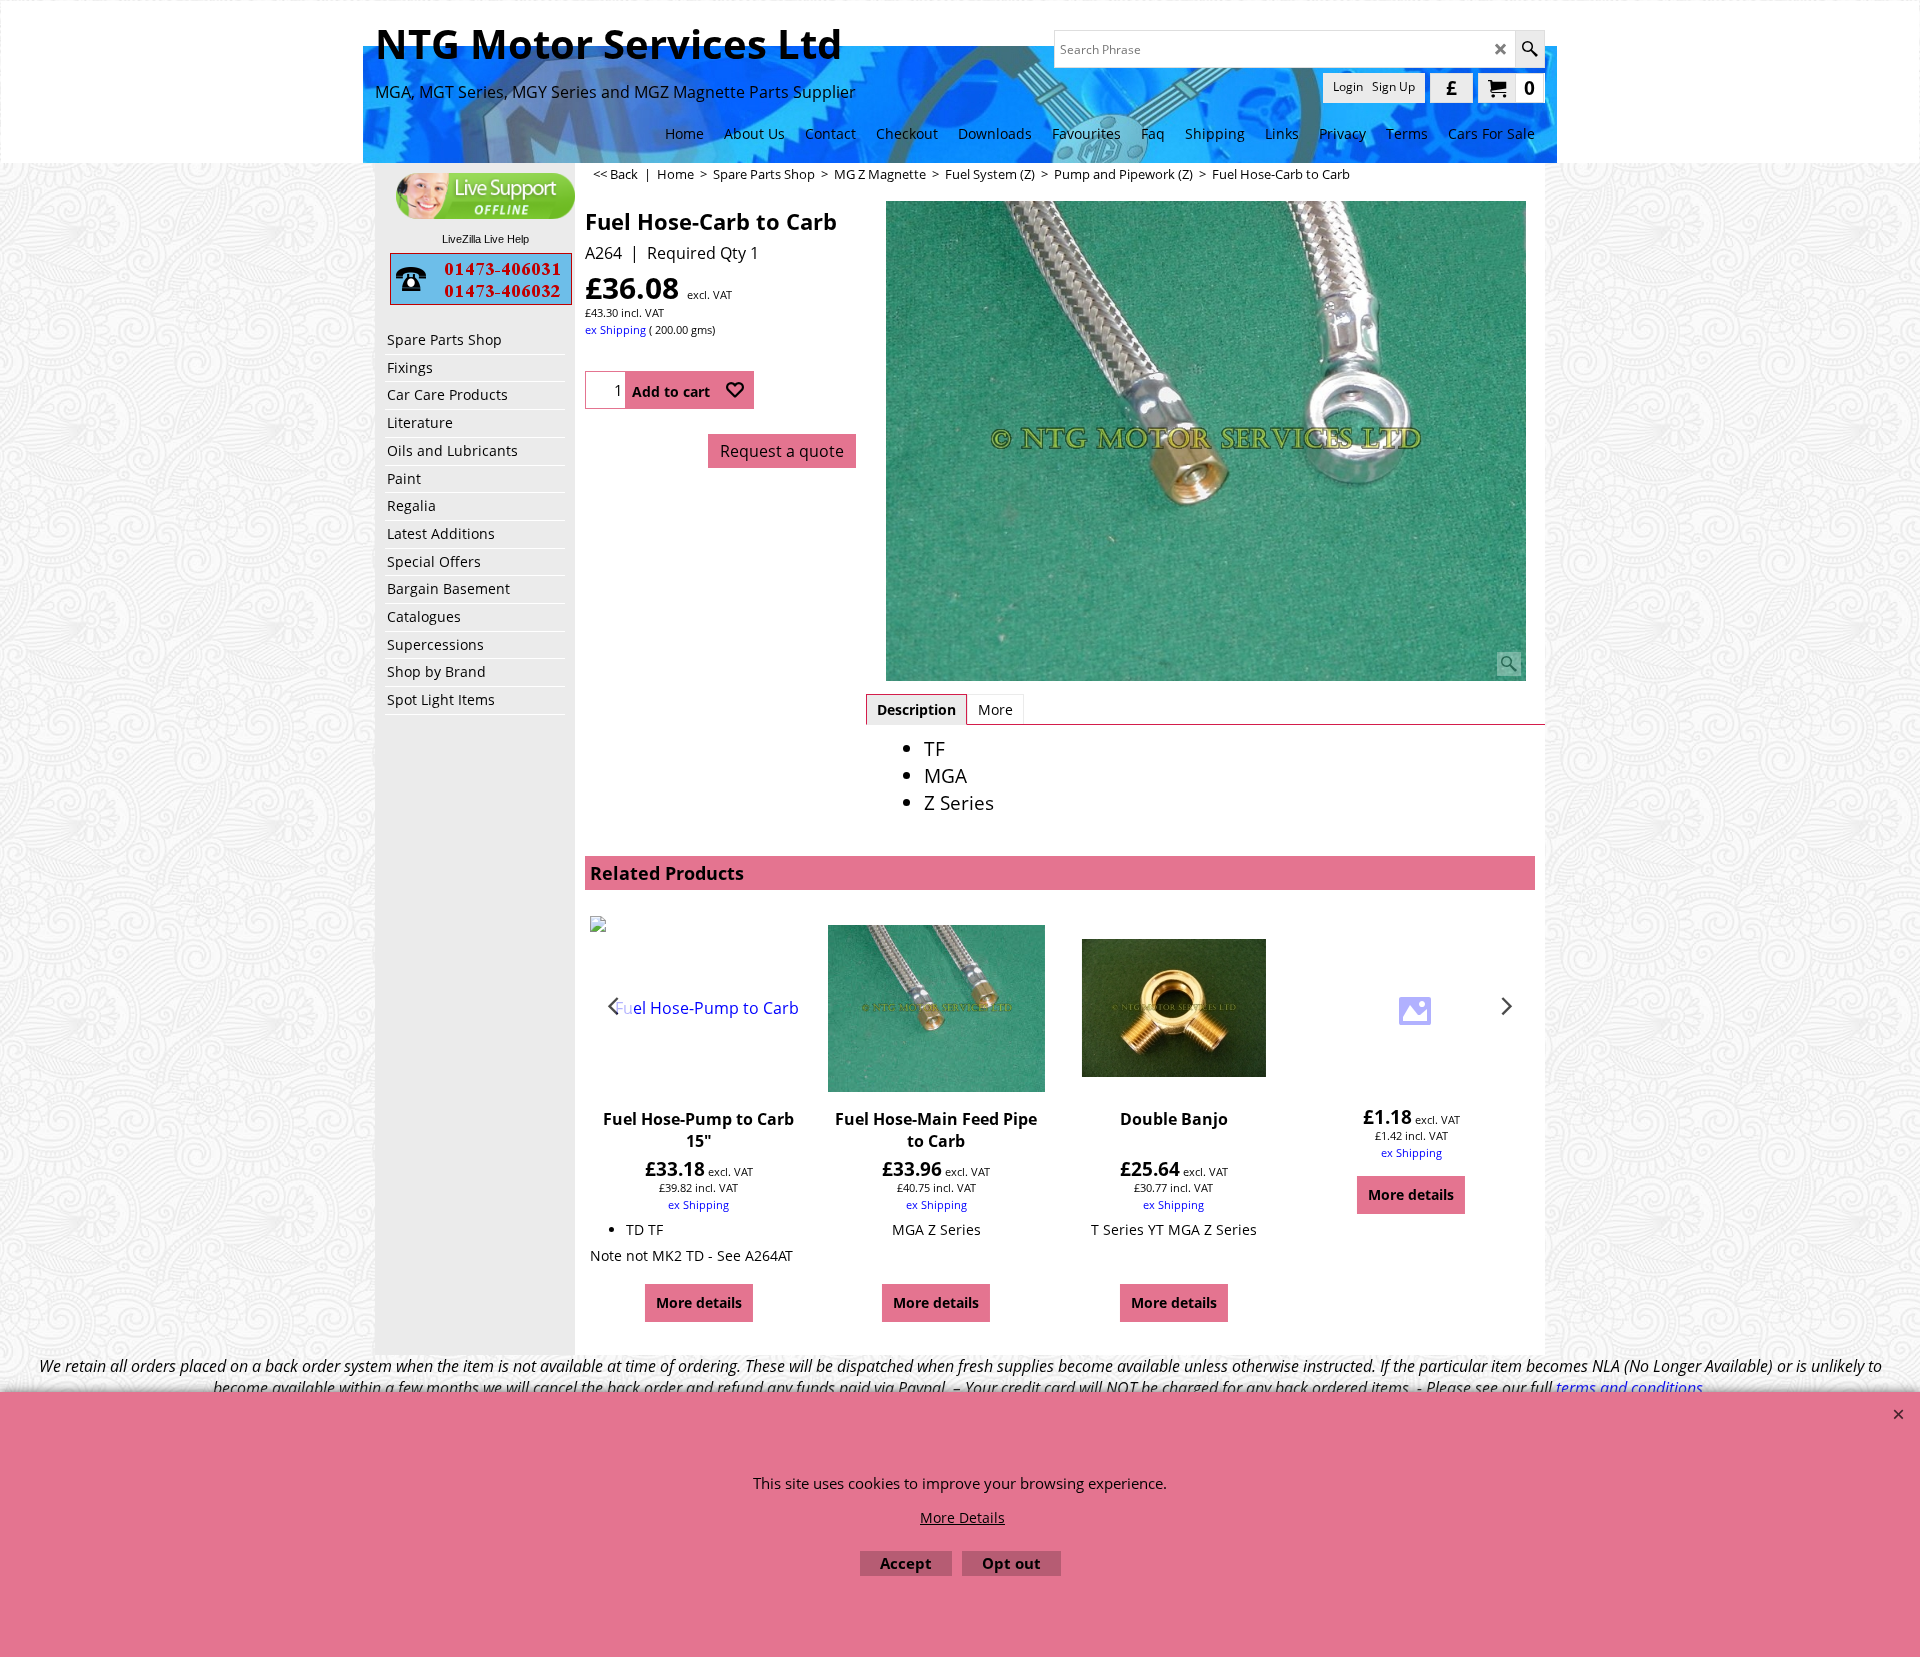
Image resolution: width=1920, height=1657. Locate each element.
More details (699, 1302)
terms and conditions (1629, 1388)
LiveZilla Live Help (485, 239)
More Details (962, 1517)
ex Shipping (615, 329)
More (995, 709)
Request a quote (782, 451)
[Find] (1529, 49)
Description (916, 709)
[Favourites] (735, 390)
